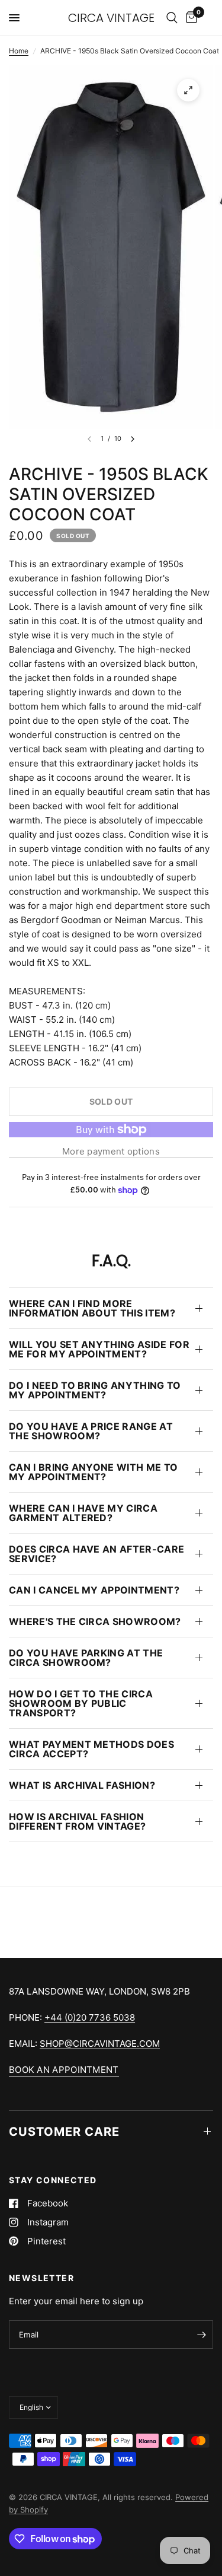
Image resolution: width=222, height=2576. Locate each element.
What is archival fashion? (82, 1785)
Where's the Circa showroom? (95, 1621)
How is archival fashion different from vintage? (77, 1821)
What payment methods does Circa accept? (91, 1749)
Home (19, 51)
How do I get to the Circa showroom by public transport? (81, 1703)
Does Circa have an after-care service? (96, 1554)
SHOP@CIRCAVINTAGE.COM (100, 2044)
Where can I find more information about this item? (92, 1308)
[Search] (172, 18)
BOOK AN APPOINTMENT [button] (64, 2070)
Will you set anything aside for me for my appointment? (99, 1349)
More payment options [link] (111, 1151)
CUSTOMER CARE (64, 2132)
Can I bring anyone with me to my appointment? (93, 1472)
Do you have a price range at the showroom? (91, 1431)
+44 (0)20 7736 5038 (90, 2017)
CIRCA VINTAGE (111, 18)
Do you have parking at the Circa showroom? (86, 1658)
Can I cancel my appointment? (94, 1590)
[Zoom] (188, 90)
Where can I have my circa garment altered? (83, 1513)
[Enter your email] (201, 2335)
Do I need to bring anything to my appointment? (95, 1390)
